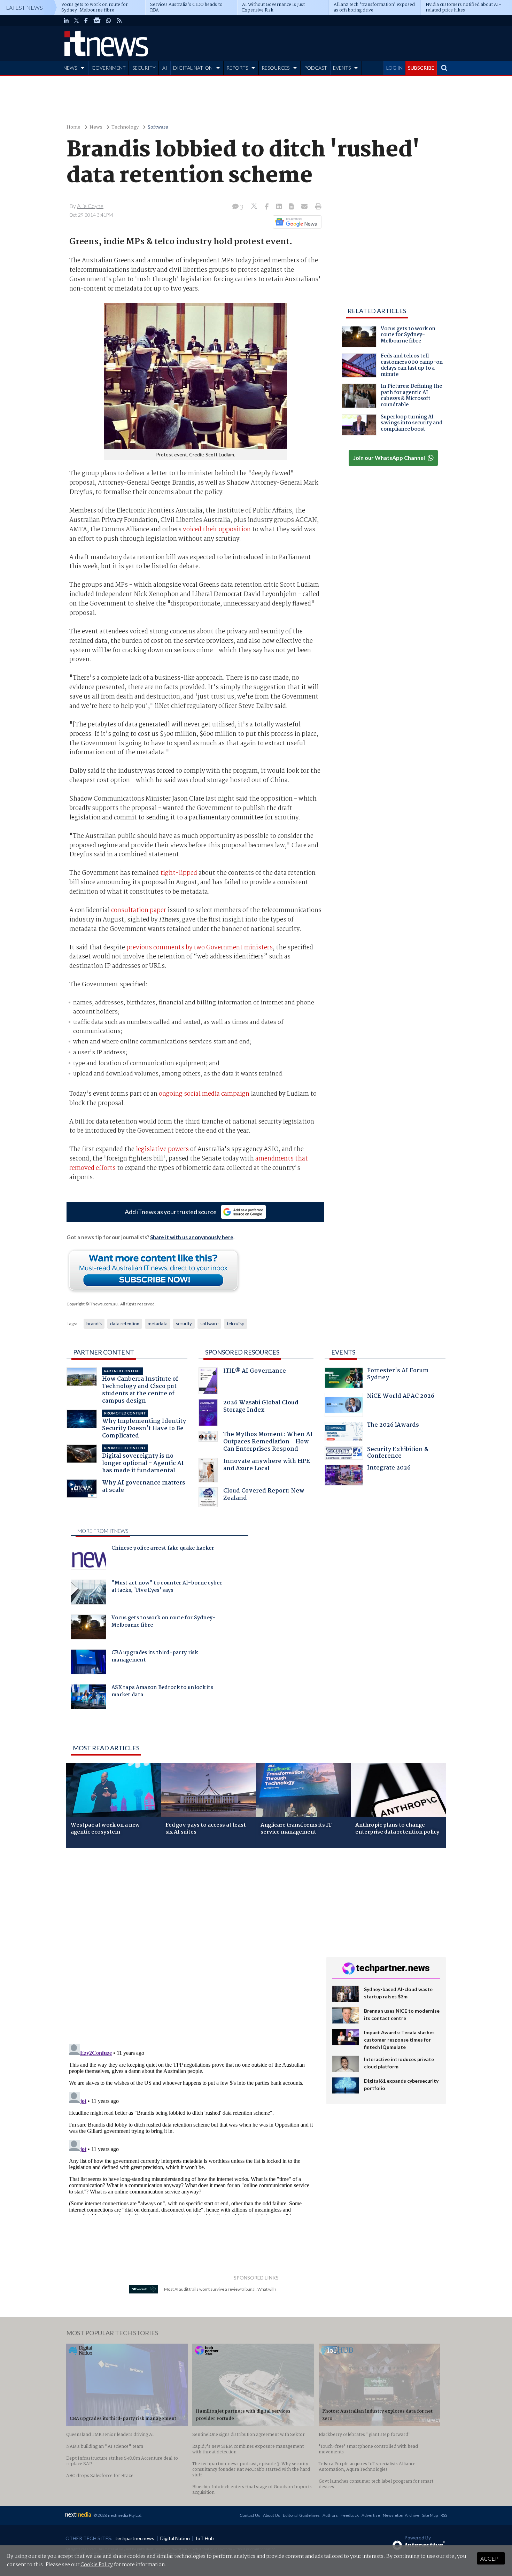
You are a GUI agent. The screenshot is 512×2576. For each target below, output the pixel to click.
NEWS (70, 68)
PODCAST (316, 68)
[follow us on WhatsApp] (109, 21)
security (184, 1324)
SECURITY (144, 68)
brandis (94, 1324)
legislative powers (162, 1149)
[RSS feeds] (119, 21)
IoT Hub (205, 2538)
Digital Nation (175, 2538)
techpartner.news (135, 2538)
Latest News (24, 7)
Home (73, 127)
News (96, 127)
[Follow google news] (296, 222)
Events (343, 1352)
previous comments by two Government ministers (200, 948)
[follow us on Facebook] (86, 21)
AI (165, 68)
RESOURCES (276, 68)
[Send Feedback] (292, 207)
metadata (158, 1324)
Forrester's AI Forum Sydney (398, 1375)
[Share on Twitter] (255, 207)
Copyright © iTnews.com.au (92, 1304)
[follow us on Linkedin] (66, 21)
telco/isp (236, 1324)
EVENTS (342, 68)
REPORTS (237, 68)
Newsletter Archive (401, 2515)
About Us (271, 2515)
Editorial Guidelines (301, 2515)
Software (158, 127)
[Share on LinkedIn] (280, 207)
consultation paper (139, 910)
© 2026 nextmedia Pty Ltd (117, 2515)
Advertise (371, 2515)
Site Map (430, 2515)
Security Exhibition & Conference (398, 1454)
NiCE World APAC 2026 (401, 1397)
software (209, 1324)
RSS (444, 2515)
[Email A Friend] (305, 207)
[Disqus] (191, 1946)
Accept (491, 2558)
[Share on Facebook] (267, 207)
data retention (125, 1324)
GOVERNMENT (109, 68)
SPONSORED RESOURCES (242, 1352)
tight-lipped (179, 873)
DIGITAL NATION (193, 68)
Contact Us (250, 2515)
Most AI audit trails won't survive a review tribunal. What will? (220, 2289)
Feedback (350, 2515)
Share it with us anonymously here (192, 1237)
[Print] (317, 207)
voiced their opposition (217, 530)
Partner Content (104, 1352)
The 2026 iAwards (393, 1426)
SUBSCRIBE (421, 68)
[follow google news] (97, 21)
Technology (125, 127)
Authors (330, 2515)
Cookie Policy (97, 2565)
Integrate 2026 (389, 1469)
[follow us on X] (76, 21)
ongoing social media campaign (204, 1094)
